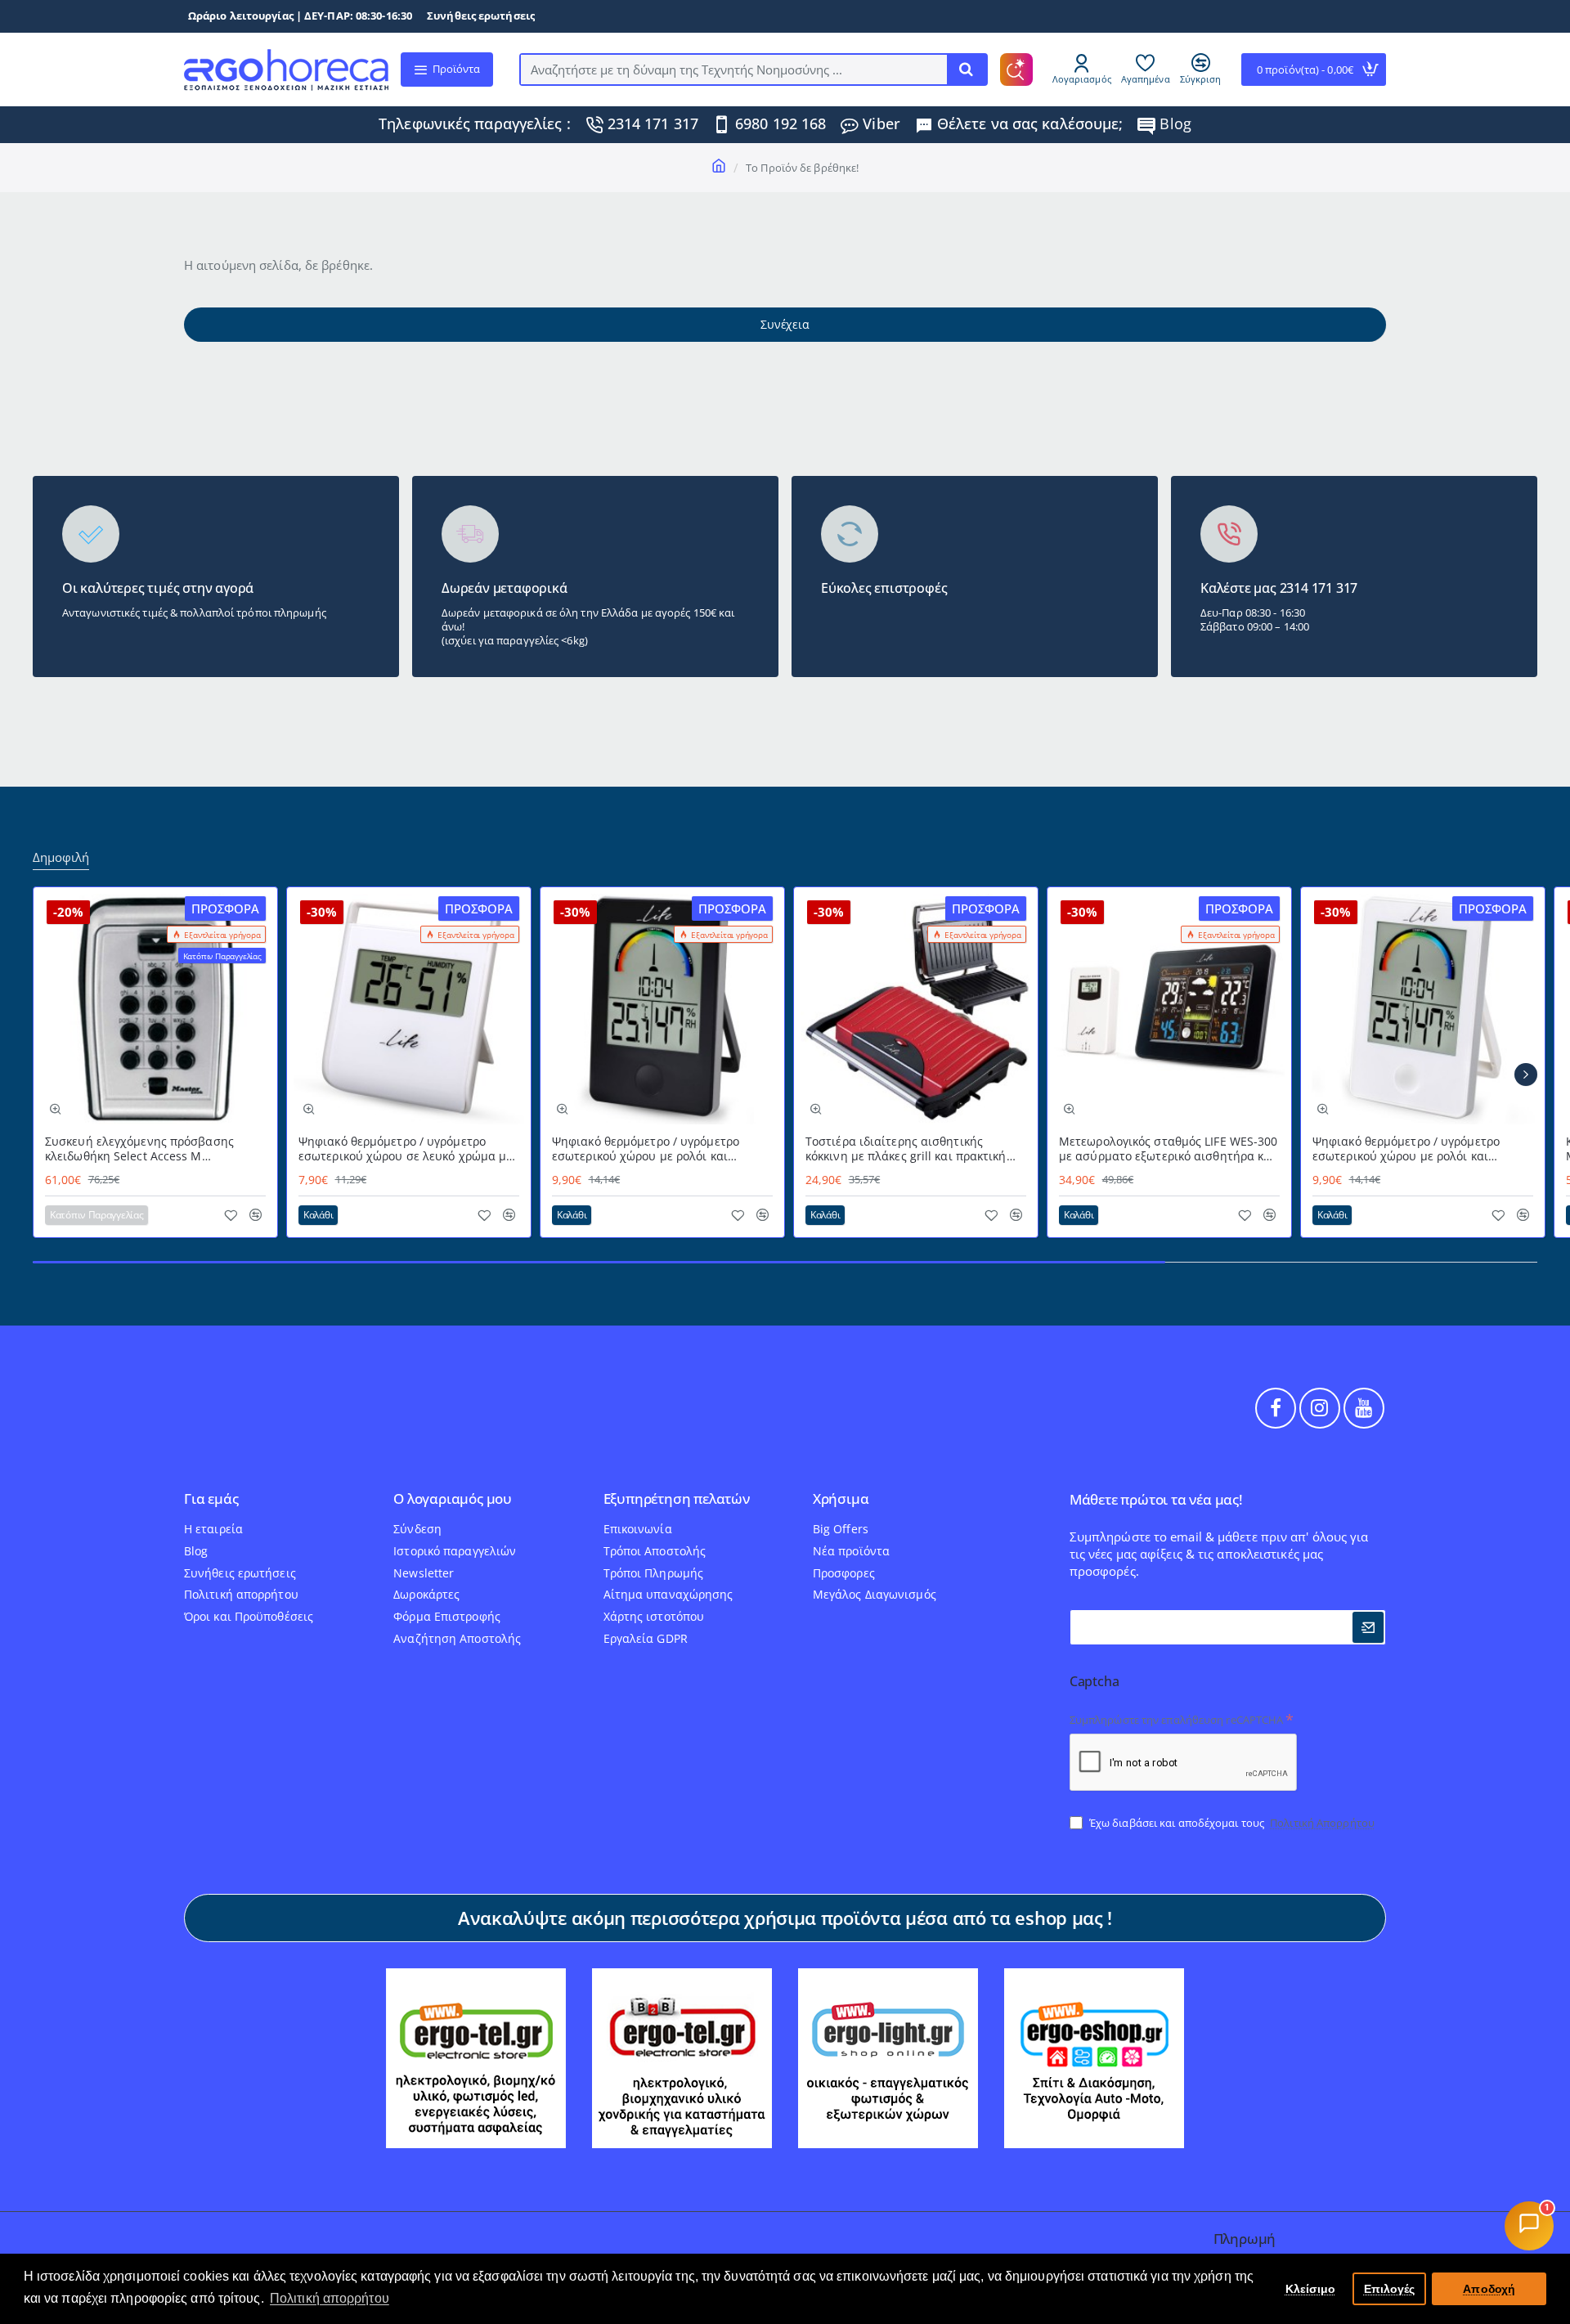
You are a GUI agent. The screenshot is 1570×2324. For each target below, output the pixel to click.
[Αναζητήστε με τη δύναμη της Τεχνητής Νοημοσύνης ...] (967, 70)
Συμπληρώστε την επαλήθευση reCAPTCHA (1177, 1720)
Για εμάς (211, 1499)
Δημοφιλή (61, 857)
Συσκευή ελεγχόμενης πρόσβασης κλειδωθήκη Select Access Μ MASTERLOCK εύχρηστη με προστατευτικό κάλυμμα (139, 1149)
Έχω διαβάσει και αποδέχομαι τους (1231, 1823)
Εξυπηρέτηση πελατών (677, 1499)
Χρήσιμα (841, 1499)
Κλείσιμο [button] (1311, 2289)
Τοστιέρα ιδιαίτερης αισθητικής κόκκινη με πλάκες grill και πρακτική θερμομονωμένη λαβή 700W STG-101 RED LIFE (908, 1149)
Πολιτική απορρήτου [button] (330, 2298)
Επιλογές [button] (1390, 2289)
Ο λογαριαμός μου (453, 1499)
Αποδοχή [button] (1489, 2289)
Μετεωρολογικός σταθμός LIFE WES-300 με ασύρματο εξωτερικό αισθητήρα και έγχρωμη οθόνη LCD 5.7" (1169, 1149)
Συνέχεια (785, 324)
